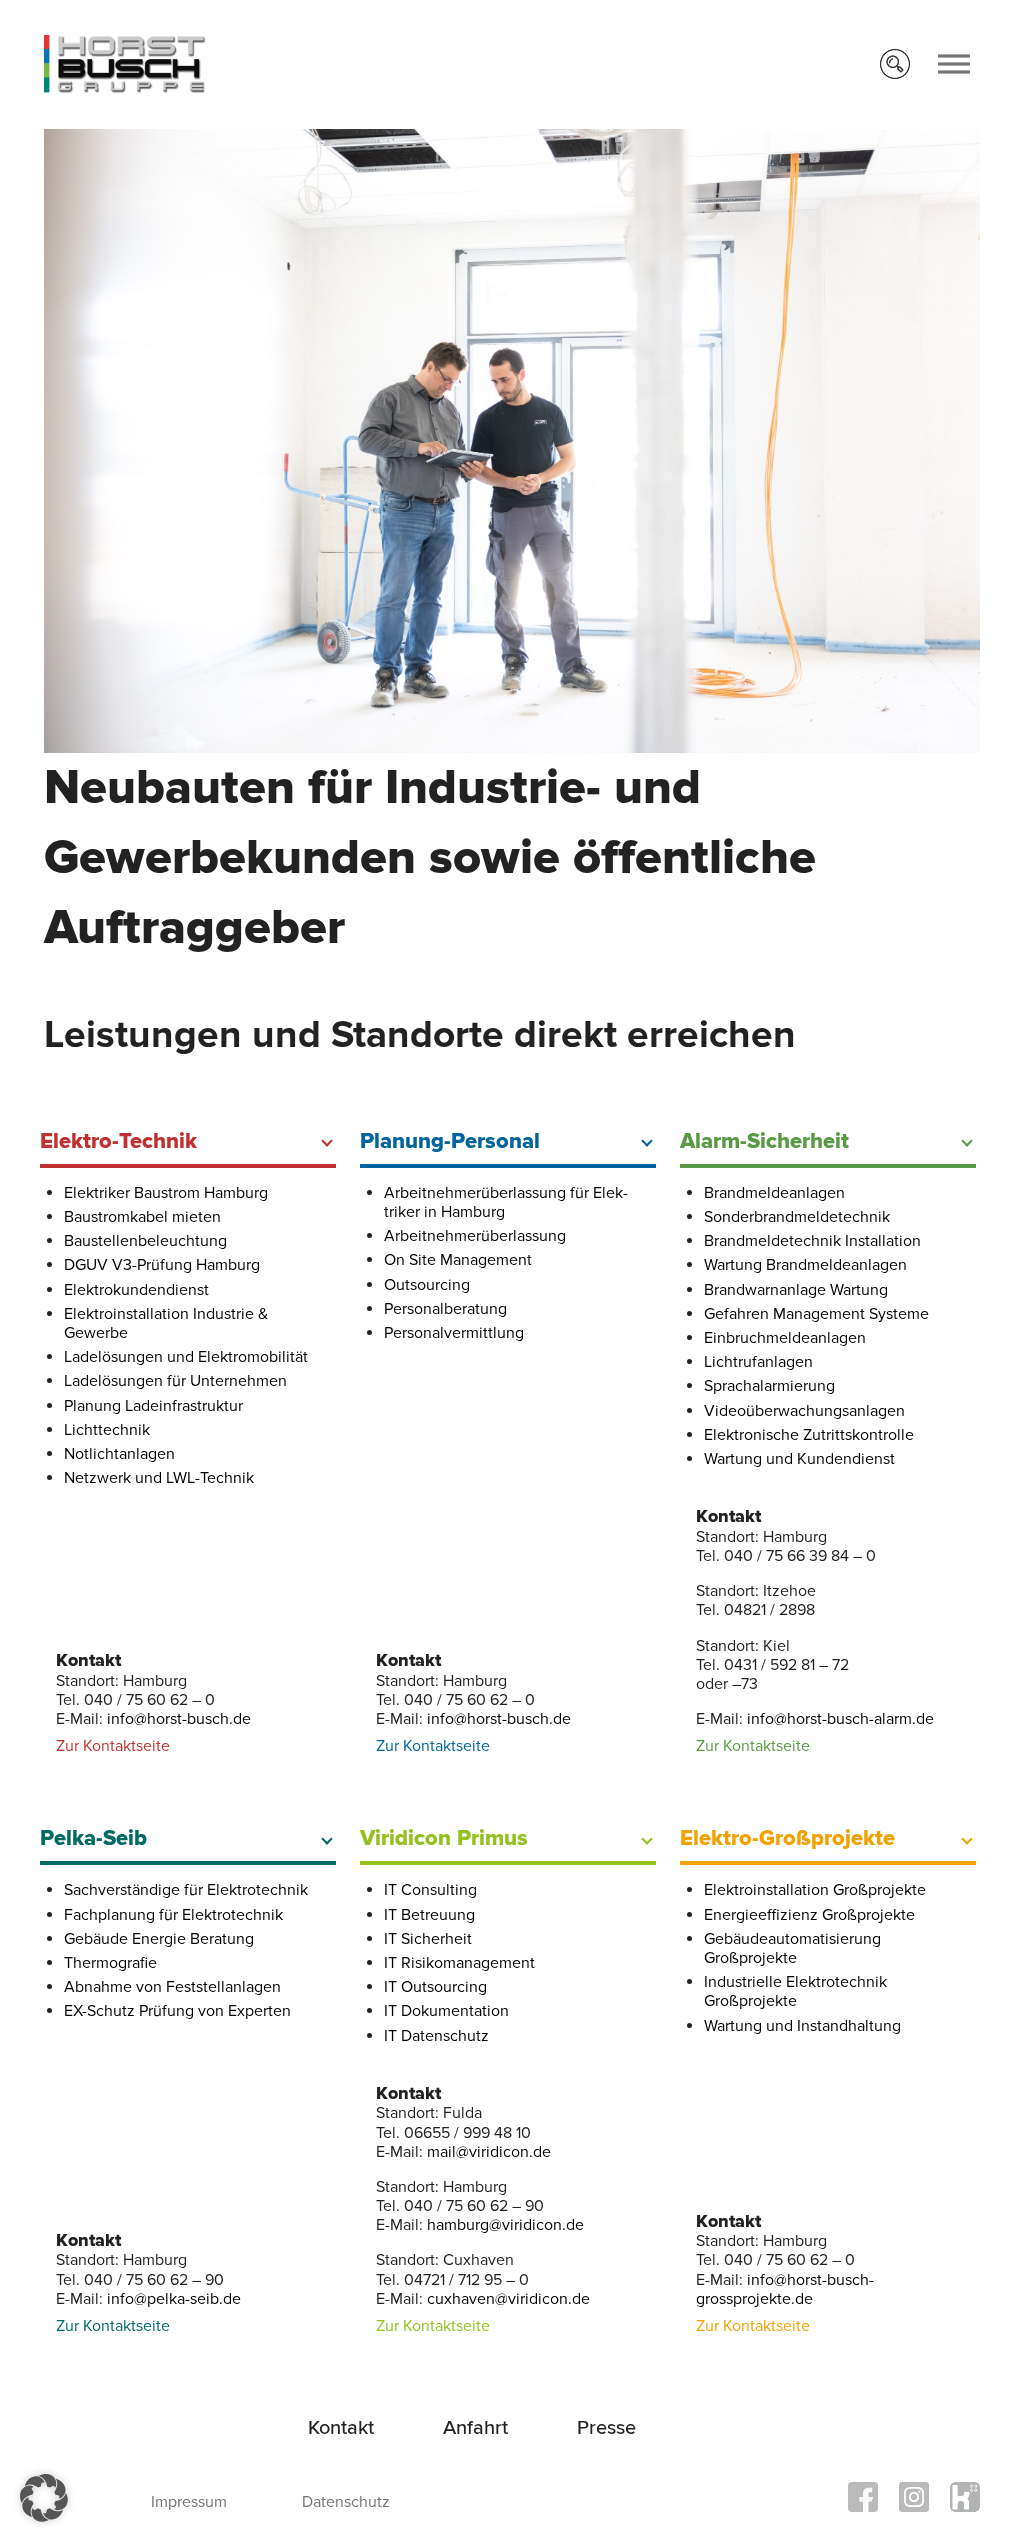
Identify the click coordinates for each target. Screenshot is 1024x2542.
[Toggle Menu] (954, 64)
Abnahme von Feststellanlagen (172, 1987)
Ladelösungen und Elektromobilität (186, 1357)
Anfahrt (475, 2428)
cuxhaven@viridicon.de (508, 2299)
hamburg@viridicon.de (505, 2225)
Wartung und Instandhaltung (802, 2026)
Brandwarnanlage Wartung (796, 1290)
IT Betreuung (429, 1915)
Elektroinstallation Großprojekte (815, 1890)
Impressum (189, 2502)
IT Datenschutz (436, 2036)
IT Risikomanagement (459, 1963)
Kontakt (341, 2428)
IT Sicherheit (428, 1939)
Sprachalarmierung (769, 1386)
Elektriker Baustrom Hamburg (166, 1193)
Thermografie (110, 1963)
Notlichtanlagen (119, 1454)
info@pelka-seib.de (174, 2299)
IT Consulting (430, 1890)
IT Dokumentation (446, 2011)
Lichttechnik (107, 1430)
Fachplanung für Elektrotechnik (173, 1915)
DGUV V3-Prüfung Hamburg (162, 1265)
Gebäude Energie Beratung (159, 1939)
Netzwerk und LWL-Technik (159, 1478)
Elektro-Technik (118, 1141)
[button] (44, 2498)
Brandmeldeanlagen (774, 1193)
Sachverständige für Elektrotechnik (186, 1890)
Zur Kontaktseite (113, 1746)
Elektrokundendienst (136, 1290)
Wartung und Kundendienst (799, 1459)
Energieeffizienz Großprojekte (809, 1915)
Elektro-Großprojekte (787, 1838)
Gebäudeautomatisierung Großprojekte (792, 1948)
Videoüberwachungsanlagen (804, 1411)
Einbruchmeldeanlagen (785, 1338)
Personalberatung (445, 1309)
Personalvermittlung (454, 1333)
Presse (606, 2428)
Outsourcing (427, 1285)
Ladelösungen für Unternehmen (175, 1381)
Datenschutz (346, 2502)
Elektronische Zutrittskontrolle (809, 1435)
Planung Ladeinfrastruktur (153, 1406)
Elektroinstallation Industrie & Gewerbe (166, 1323)
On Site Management (458, 1260)
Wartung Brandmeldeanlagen (805, 1265)
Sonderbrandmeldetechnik (797, 1217)
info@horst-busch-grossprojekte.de (785, 2289)
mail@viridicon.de (489, 2152)
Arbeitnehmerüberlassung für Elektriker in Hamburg (506, 1202)
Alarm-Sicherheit (764, 1141)
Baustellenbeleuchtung (145, 1241)
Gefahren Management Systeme (816, 1314)
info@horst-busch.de (179, 1719)
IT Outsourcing (435, 1987)
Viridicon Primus (444, 1838)
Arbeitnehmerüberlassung (475, 1236)
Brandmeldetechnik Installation (812, 1241)
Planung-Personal (450, 1141)
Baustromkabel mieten (142, 1217)
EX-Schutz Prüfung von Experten (177, 2011)
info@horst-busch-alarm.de (840, 1719)
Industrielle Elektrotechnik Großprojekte (795, 1991)
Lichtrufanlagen (758, 1362)
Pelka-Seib (93, 1838)
